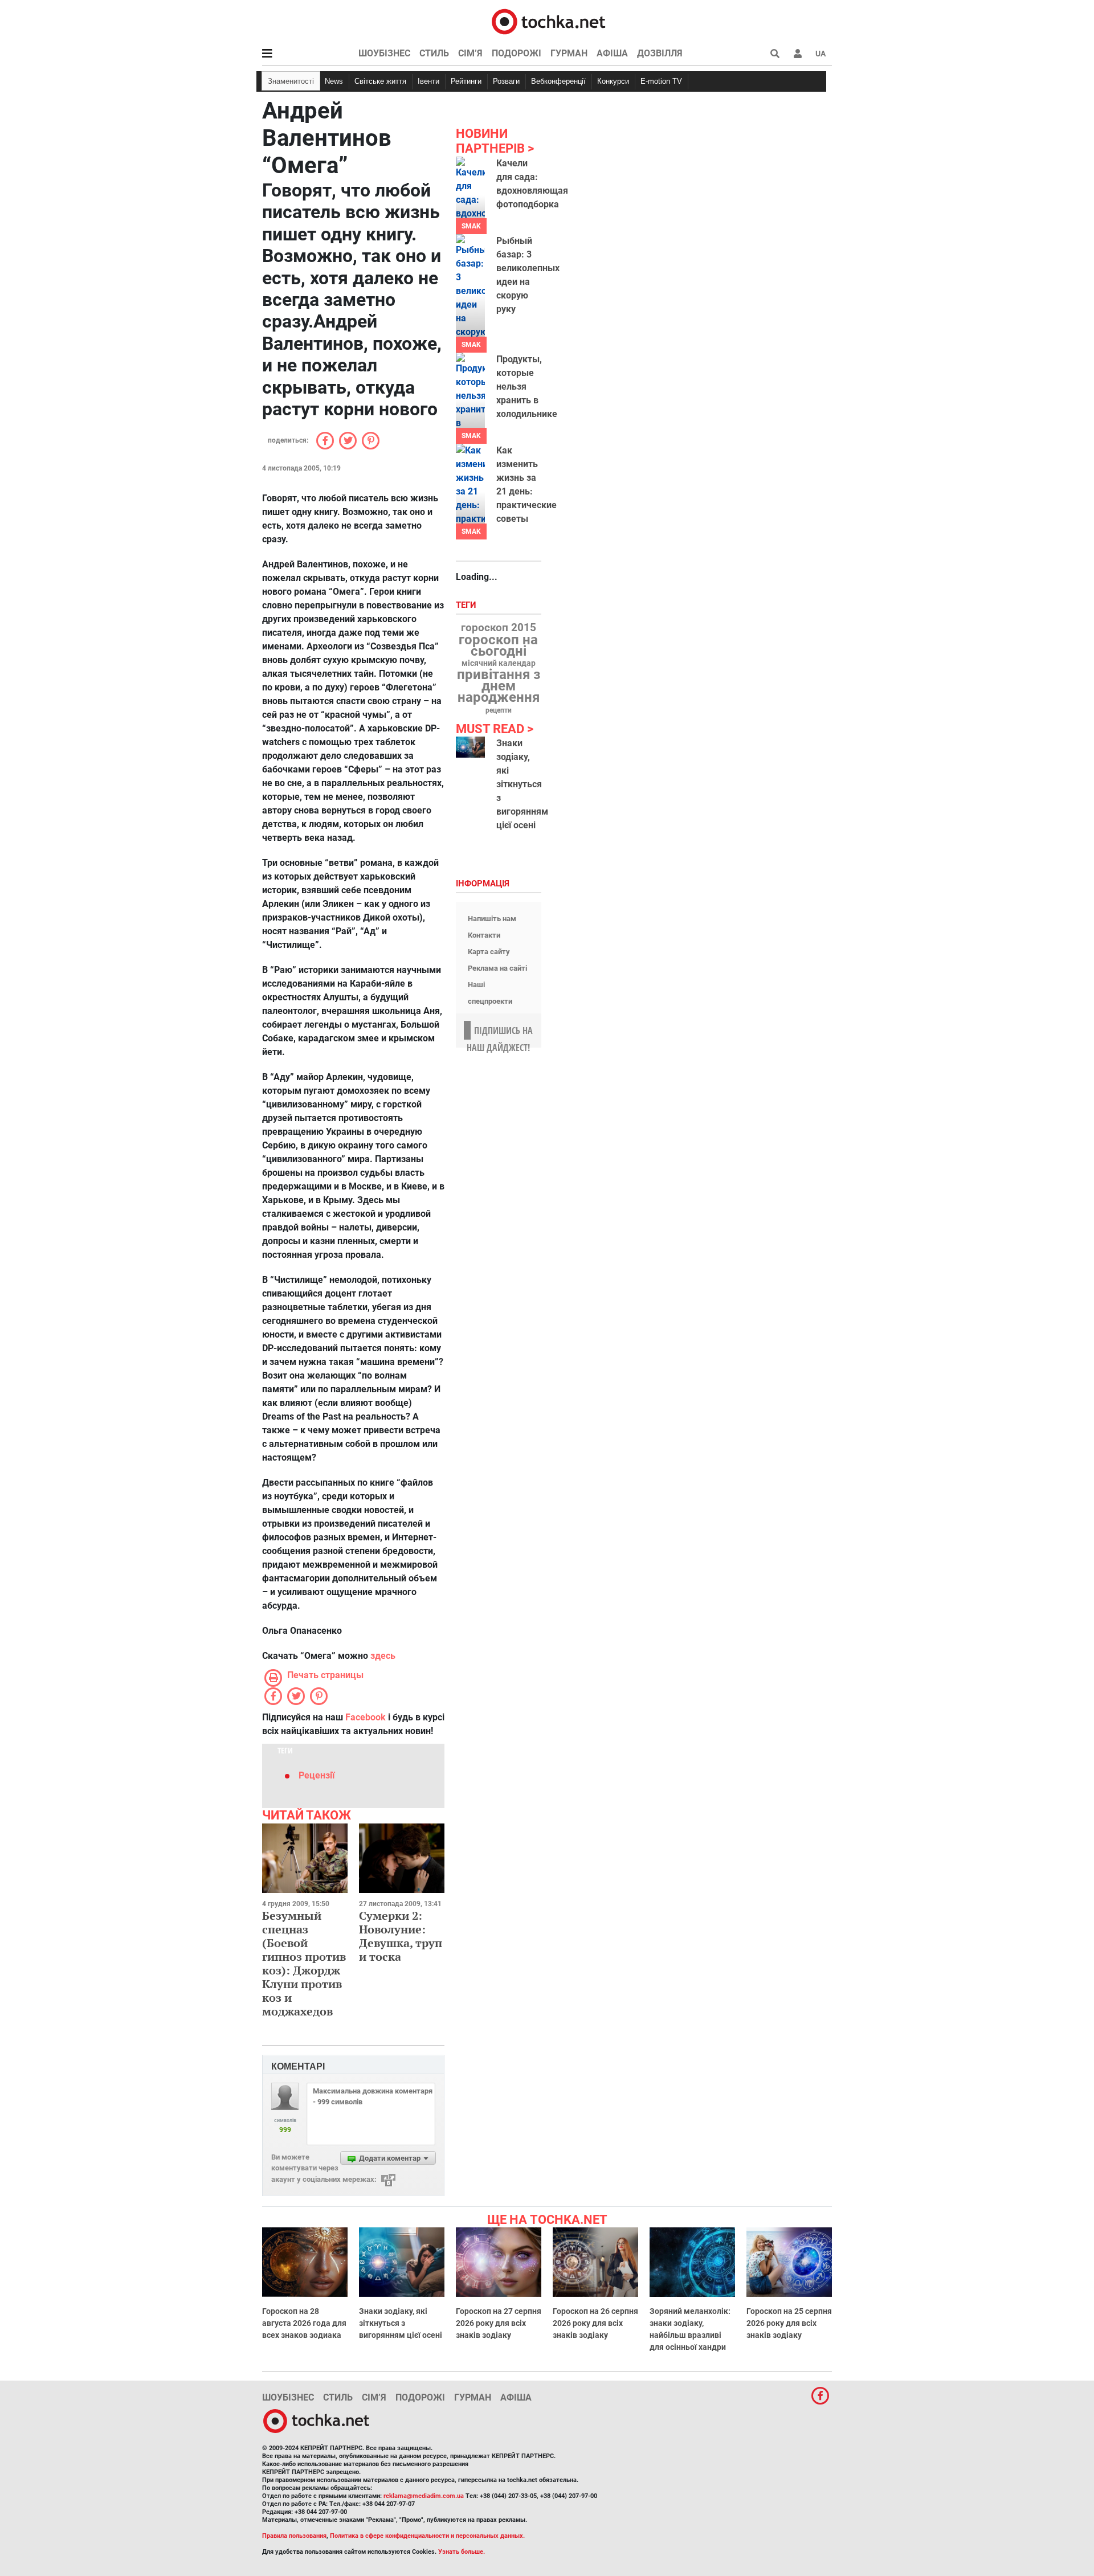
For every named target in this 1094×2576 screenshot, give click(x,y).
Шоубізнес (384, 53)
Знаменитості (291, 81)
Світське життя (380, 81)
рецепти (499, 710)
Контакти (484, 935)
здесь (383, 1656)
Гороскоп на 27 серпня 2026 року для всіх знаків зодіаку (499, 2323)
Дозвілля (660, 53)
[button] (798, 54)
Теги (467, 605)
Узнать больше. (462, 2552)
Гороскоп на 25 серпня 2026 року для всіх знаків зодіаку (789, 2323)
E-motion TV (661, 81)
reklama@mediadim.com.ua (424, 2496)
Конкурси (613, 81)
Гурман (569, 53)
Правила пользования (294, 2536)
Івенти (428, 81)
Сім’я (470, 53)
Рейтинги (466, 81)
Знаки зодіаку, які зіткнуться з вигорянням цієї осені (522, 784)
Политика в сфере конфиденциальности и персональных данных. (427, 2536)
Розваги (506, 81)
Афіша (612, 53)
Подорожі (517, 53)
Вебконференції (558, 81)
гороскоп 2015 (499, 628)
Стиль (434, 53)
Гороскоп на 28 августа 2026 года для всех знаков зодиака (304, 2323)
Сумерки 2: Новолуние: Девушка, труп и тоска (401, 1936)
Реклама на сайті (497, 968)
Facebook (366, 1717)
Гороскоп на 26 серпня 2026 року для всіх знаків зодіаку (595, 2323)
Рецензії (317, 1775)
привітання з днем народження (499, 686)
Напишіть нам (492, 919)
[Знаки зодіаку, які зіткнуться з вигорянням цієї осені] (470, 747)
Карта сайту (489, 952)
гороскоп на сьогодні (498, 645)
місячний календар (499, 664)
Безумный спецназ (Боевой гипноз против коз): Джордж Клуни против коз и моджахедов (304, 1963)
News (334, 81)
